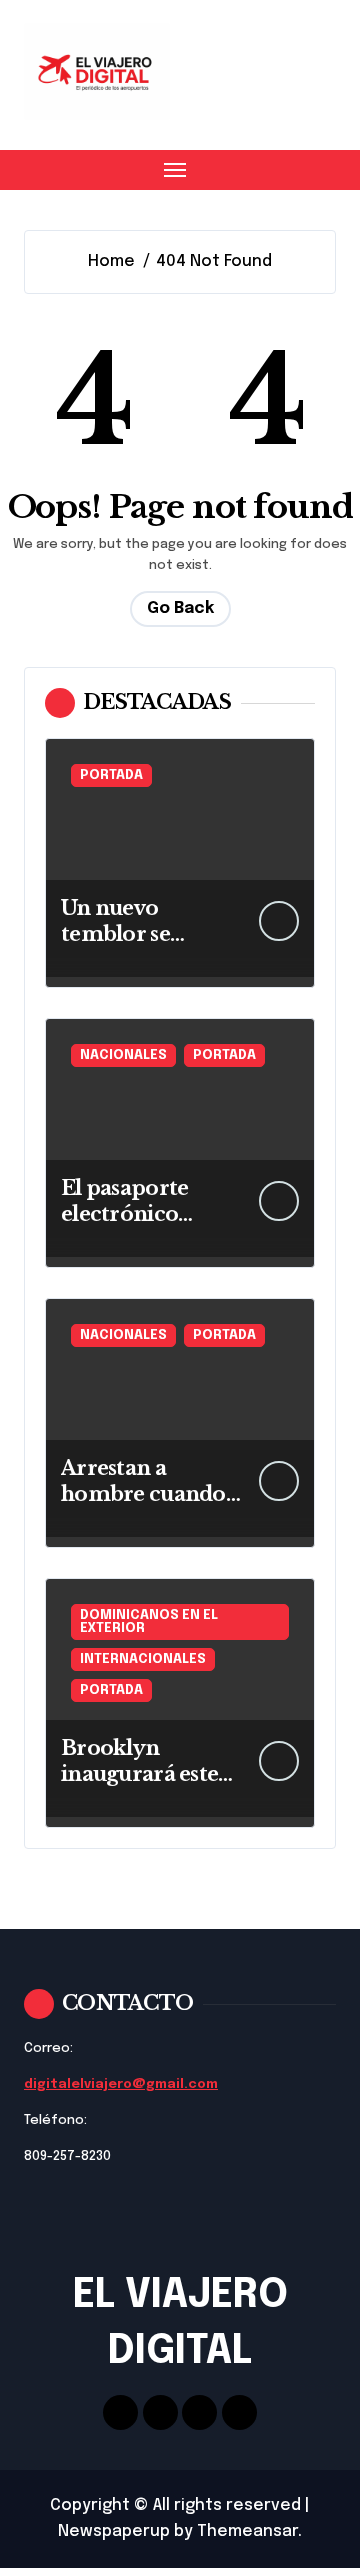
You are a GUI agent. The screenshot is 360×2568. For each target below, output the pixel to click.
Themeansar (247, 2531)
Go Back (180, 608)
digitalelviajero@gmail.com (121, 2084)
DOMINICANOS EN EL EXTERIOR (149, 1622)
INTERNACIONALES (143, 1659)
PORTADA (111, 775)
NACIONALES (123, 1055)
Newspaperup (114, 2531)
